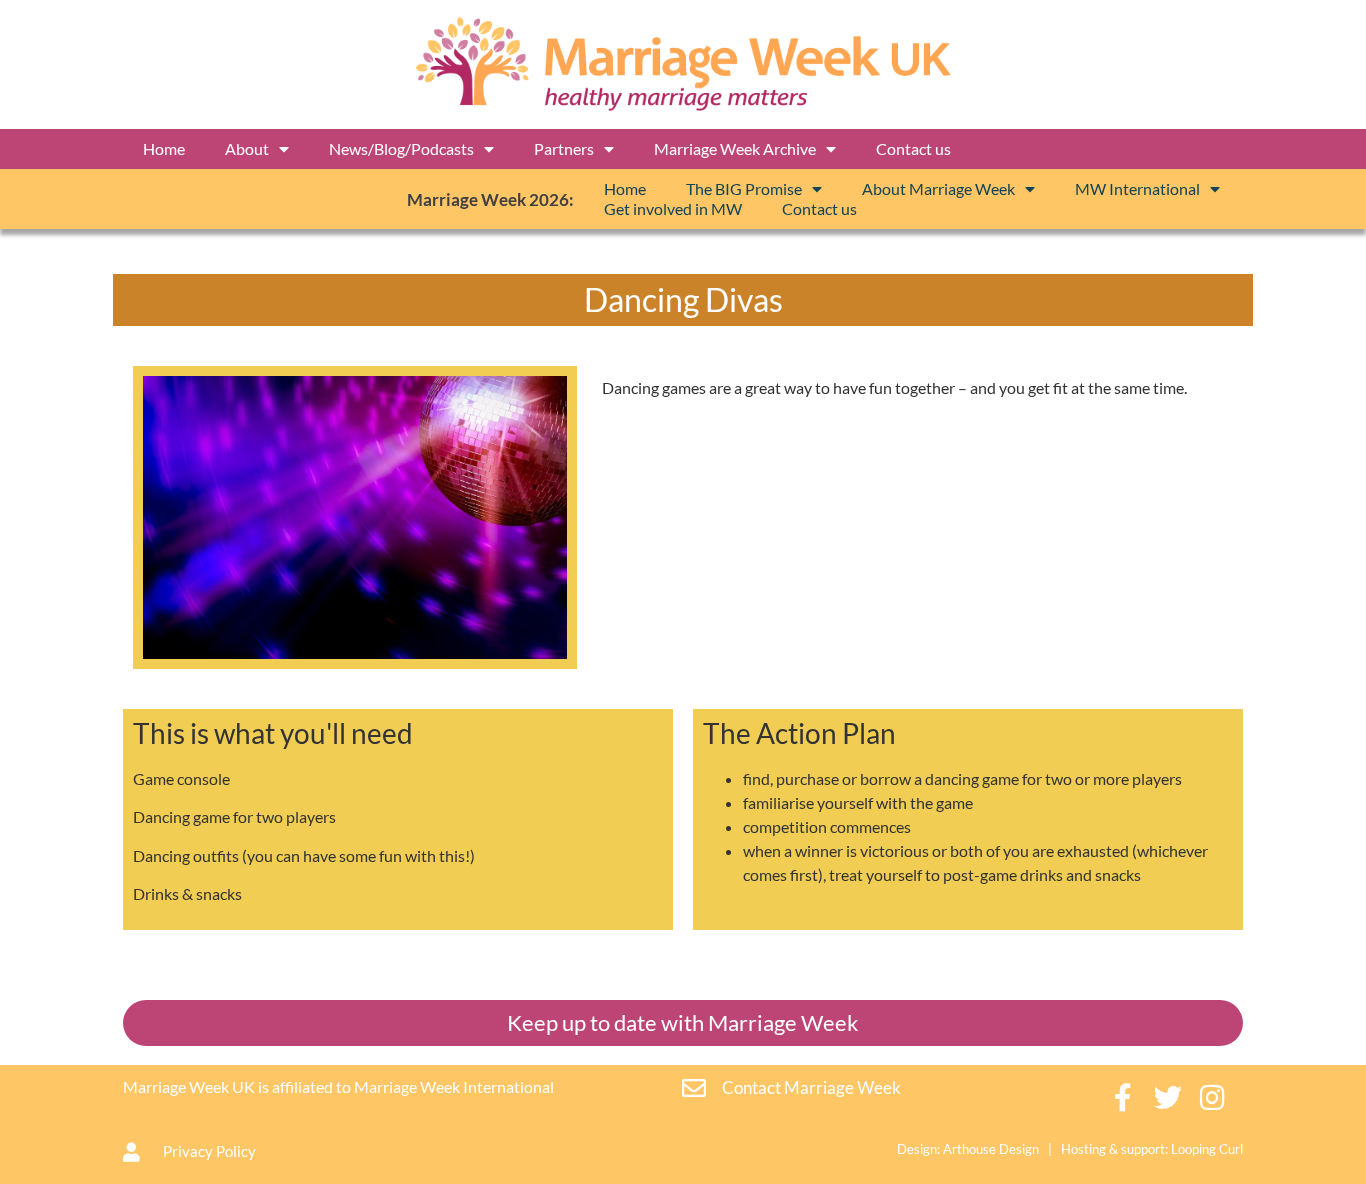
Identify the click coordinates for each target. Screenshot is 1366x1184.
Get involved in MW (673, 208)
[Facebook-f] (1123, 1097)
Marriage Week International (454, 1086)
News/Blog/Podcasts (401, 148)
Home (164, 148)
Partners (564, 148)
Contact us (913, 148)
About (247, 148)
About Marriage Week (938, 188)
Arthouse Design (991, 1149)
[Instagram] (1213, 1097)
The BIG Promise (744, 188)
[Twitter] (1168, 1097)
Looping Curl (1207, 1149)
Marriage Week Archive (735, 148)
